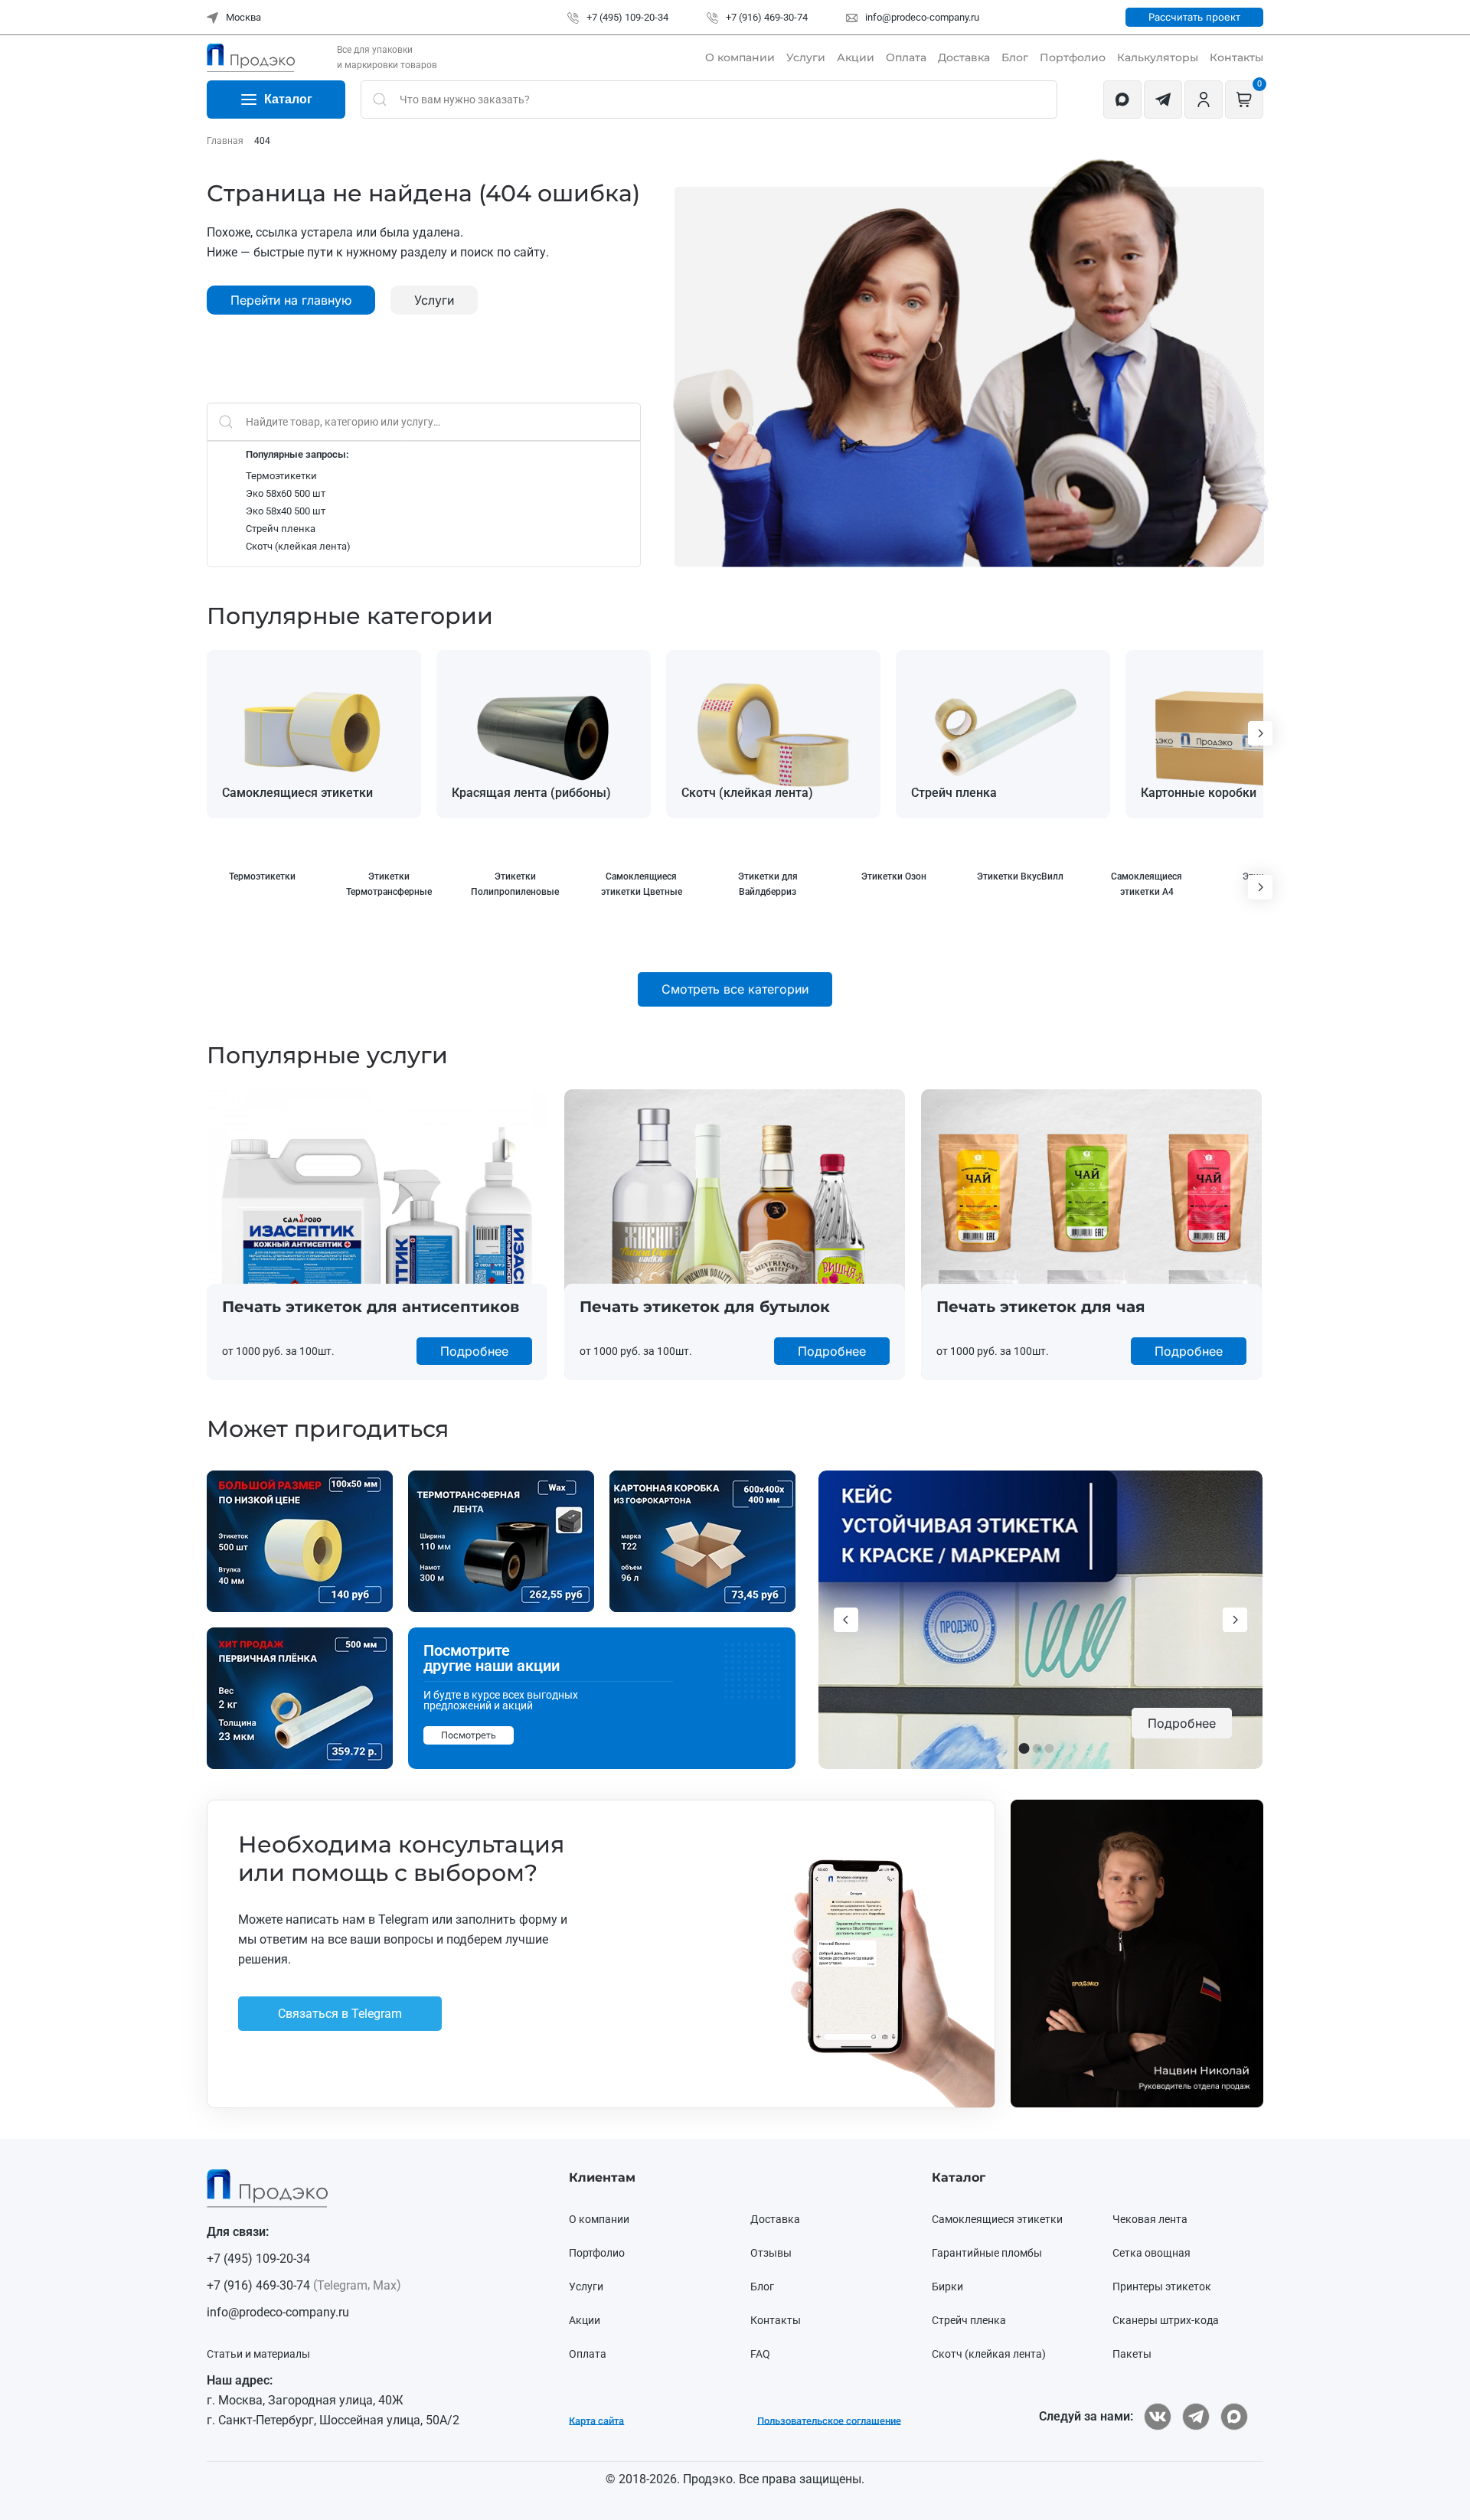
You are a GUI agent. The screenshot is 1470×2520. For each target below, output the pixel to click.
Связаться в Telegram (523, 1353)
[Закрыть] (1053, 1114)
